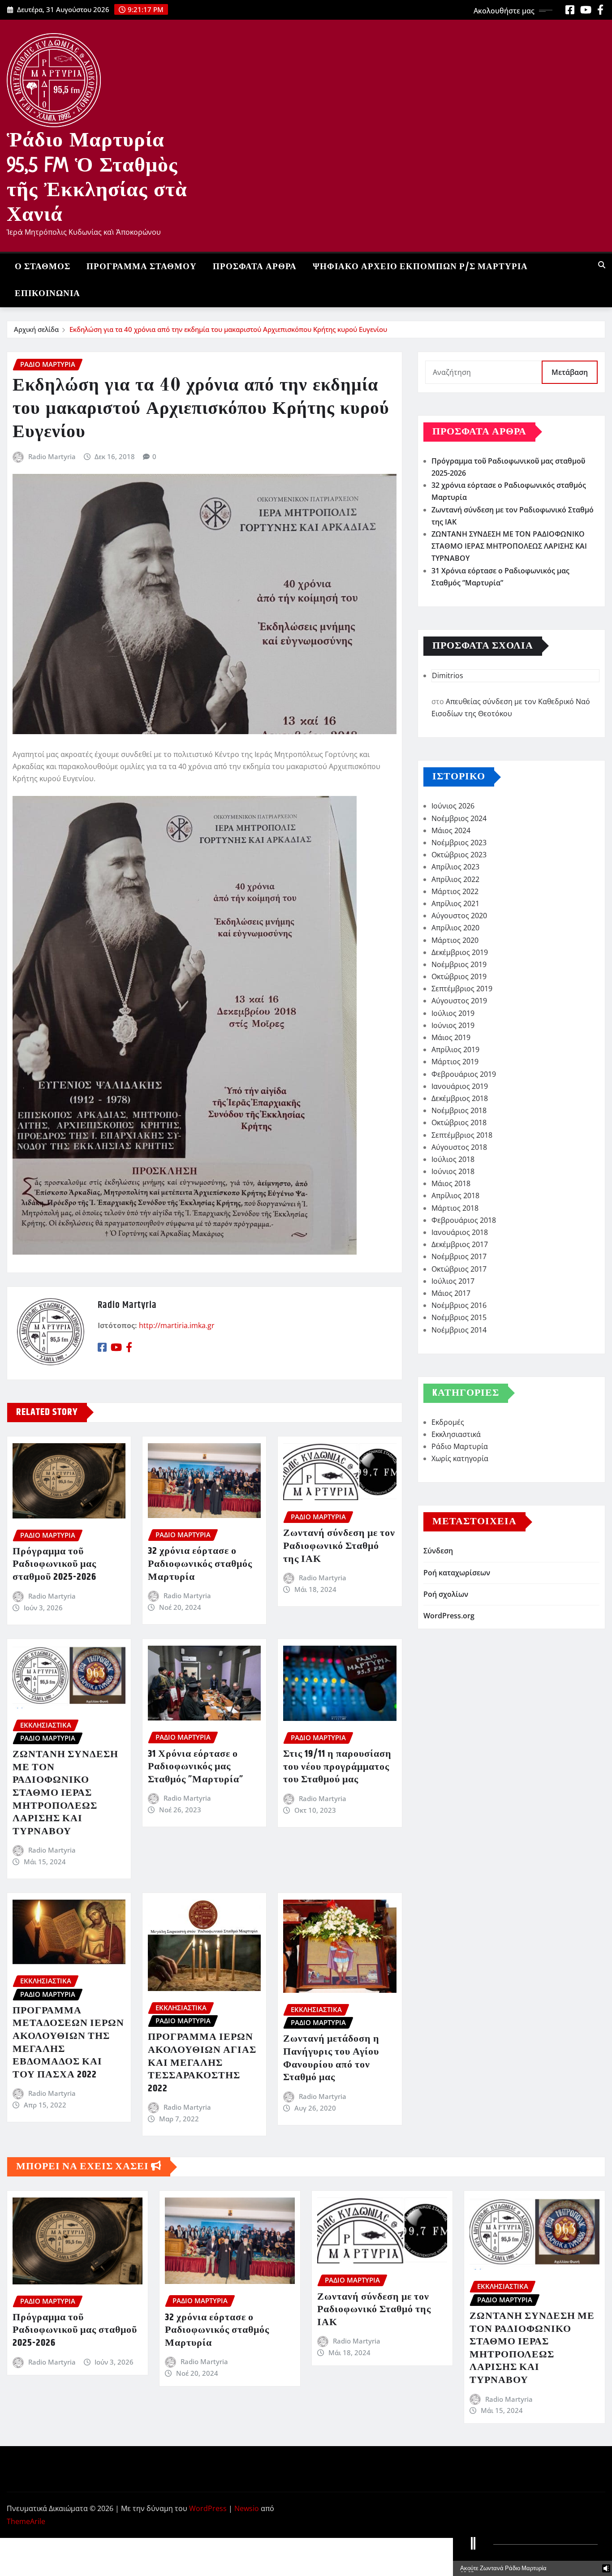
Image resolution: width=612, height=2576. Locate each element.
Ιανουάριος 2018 (460, 1232)
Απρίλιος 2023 (455, 867)
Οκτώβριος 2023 (459, 855)
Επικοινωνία (47, 294)
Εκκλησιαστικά (456, 1434)
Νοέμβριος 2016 (459, 1305)
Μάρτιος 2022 (455, 891)
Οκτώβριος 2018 (459, 1122)
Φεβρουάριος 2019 (464, 1074)
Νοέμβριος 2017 (459, 1256)
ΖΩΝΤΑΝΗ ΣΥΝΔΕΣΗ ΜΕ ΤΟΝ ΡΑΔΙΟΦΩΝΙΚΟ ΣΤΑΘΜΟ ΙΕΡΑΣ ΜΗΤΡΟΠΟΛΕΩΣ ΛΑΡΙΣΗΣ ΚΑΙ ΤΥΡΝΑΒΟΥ (65, 1793)
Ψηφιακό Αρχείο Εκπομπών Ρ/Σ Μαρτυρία (420, 267)
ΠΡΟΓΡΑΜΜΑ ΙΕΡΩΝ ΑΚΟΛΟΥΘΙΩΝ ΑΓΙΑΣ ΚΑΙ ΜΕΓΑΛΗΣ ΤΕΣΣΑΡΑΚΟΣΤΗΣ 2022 (202, 2063)
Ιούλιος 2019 (453, 1013)
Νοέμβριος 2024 (459, 818)
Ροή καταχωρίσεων (457, 1573)
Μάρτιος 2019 (455, 1062)
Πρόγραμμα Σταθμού (142, 267)
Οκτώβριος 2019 (459, 976)
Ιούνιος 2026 (453, 806)
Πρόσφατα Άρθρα (255, 267)
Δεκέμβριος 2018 (460, 1098)
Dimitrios (448, 675)
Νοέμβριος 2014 (459, 1330)
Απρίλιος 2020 (455, 928)
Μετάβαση (570, 372)
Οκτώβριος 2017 (459, 1269)
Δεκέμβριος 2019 (460, 952)
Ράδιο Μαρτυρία (460, 1446)
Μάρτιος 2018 (455, 1208)
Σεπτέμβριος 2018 (462, 1135)
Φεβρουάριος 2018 (464, 1220)
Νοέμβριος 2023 (459, 843)
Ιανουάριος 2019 (460, 1086)
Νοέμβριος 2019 (459, 964)
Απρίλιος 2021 (455, 903)
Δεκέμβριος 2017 (460, 1244)
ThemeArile (26, 2521)
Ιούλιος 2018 (453, 1159)
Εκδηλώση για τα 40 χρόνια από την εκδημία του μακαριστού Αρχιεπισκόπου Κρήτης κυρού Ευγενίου (228, 329)
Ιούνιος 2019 (453, 1025)
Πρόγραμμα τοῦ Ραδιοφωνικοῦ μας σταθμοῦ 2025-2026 (54, 1564)
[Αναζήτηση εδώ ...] (602, 265)
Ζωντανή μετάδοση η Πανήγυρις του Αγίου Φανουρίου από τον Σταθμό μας (331, 2058)
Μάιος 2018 (451, 1183)
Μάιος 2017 (451, 1293)
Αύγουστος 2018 (459, 1147)
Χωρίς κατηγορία (460, 1458)
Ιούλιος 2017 (453, 1281)
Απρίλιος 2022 (455, 879)
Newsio (247, 2508)
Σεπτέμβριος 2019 (462, 989)
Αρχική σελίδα (36, 329)
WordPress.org (449, 1616)
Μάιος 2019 (451, 1037)
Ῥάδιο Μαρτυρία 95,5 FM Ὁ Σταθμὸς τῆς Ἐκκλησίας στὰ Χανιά (97, 176)
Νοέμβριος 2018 (459, 1110)
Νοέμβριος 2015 (459, 1317)
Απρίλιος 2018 (455, 1196)
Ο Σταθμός (43, 267)
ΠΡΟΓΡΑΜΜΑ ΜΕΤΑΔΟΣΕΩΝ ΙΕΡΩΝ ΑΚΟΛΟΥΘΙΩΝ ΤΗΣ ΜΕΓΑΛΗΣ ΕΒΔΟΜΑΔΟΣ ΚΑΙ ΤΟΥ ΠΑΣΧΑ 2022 (68, 2043)
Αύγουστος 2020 (459, 916)
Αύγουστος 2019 (459, 1001)
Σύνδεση (438, 1551)
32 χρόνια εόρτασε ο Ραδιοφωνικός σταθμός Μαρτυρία (200, 1564)
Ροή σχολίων (446, 1594)
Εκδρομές (448, 1422)
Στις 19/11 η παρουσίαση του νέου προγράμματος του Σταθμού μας (337, 1767)
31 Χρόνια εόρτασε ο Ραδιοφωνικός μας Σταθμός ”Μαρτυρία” (196, 1767)
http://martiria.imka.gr (177, 1325)
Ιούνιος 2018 (453, 1171)
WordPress (208, 2508)
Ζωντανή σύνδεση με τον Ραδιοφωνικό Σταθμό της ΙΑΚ (339, 1546)
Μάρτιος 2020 (455, 940)
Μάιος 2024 (451, 830)
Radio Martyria (52, 456)
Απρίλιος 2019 (455, 1049)
